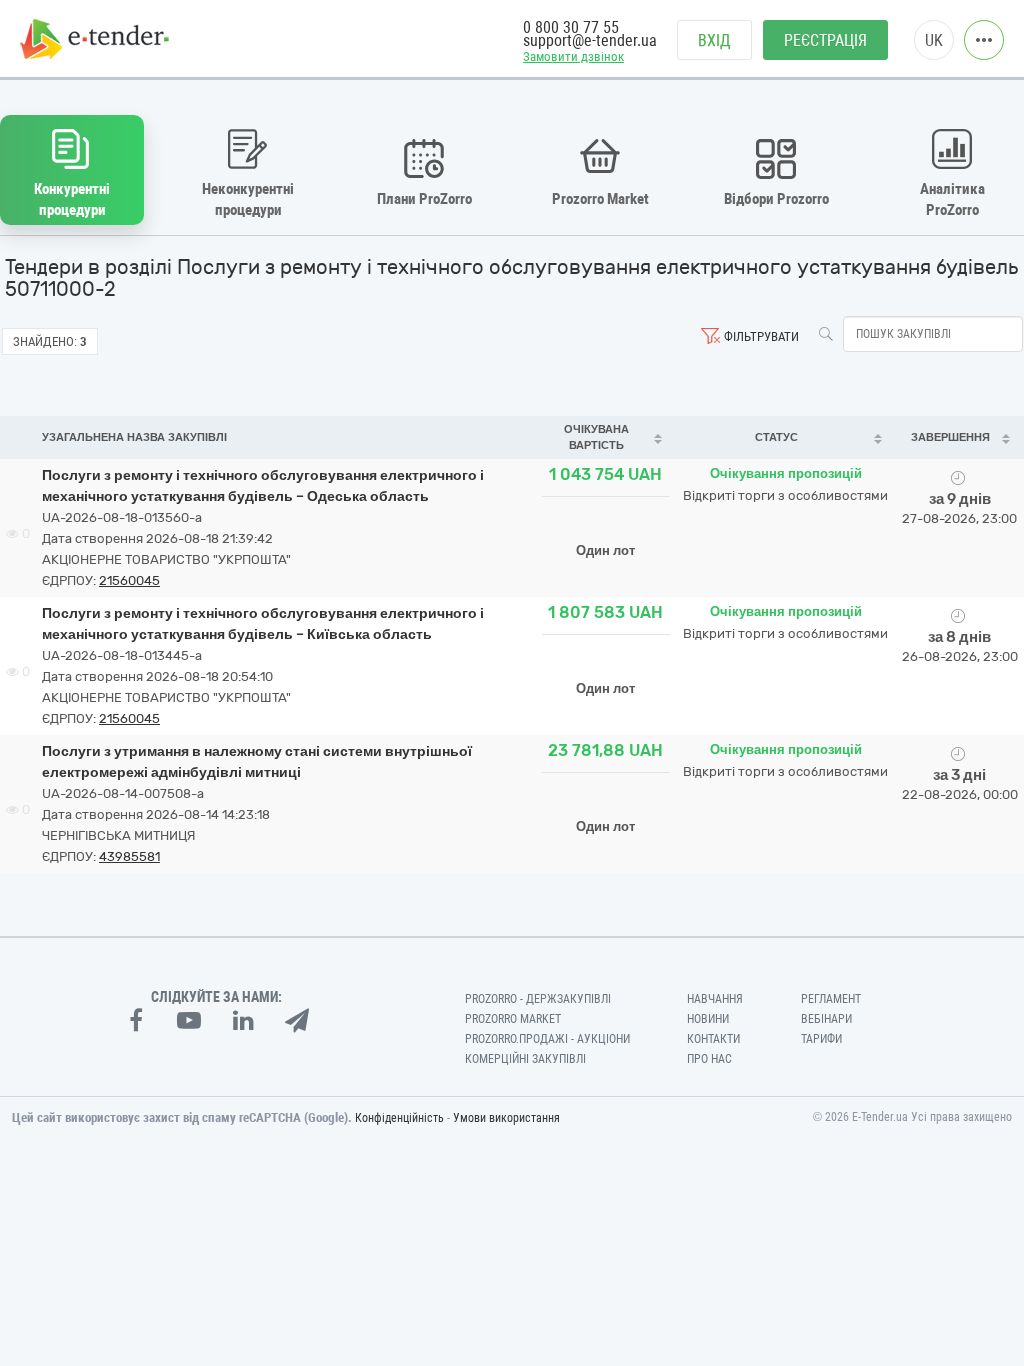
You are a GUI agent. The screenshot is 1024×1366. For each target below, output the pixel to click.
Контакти (713, 1039)
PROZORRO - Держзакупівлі (538, 999)
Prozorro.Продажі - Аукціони (547, 1039)
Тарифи (821, 1039)
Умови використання (506, 1118)
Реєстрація (825, 40)
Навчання (715, 999)
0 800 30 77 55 (571, 27)
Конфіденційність (399, 1118)
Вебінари (826, 1019)
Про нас (709, 1059)
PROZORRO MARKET (513, 1019)
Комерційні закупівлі (525, 1059)
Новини (708, 1019)
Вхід (714, 40)
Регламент (831, 999)
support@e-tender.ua (590, 40)
